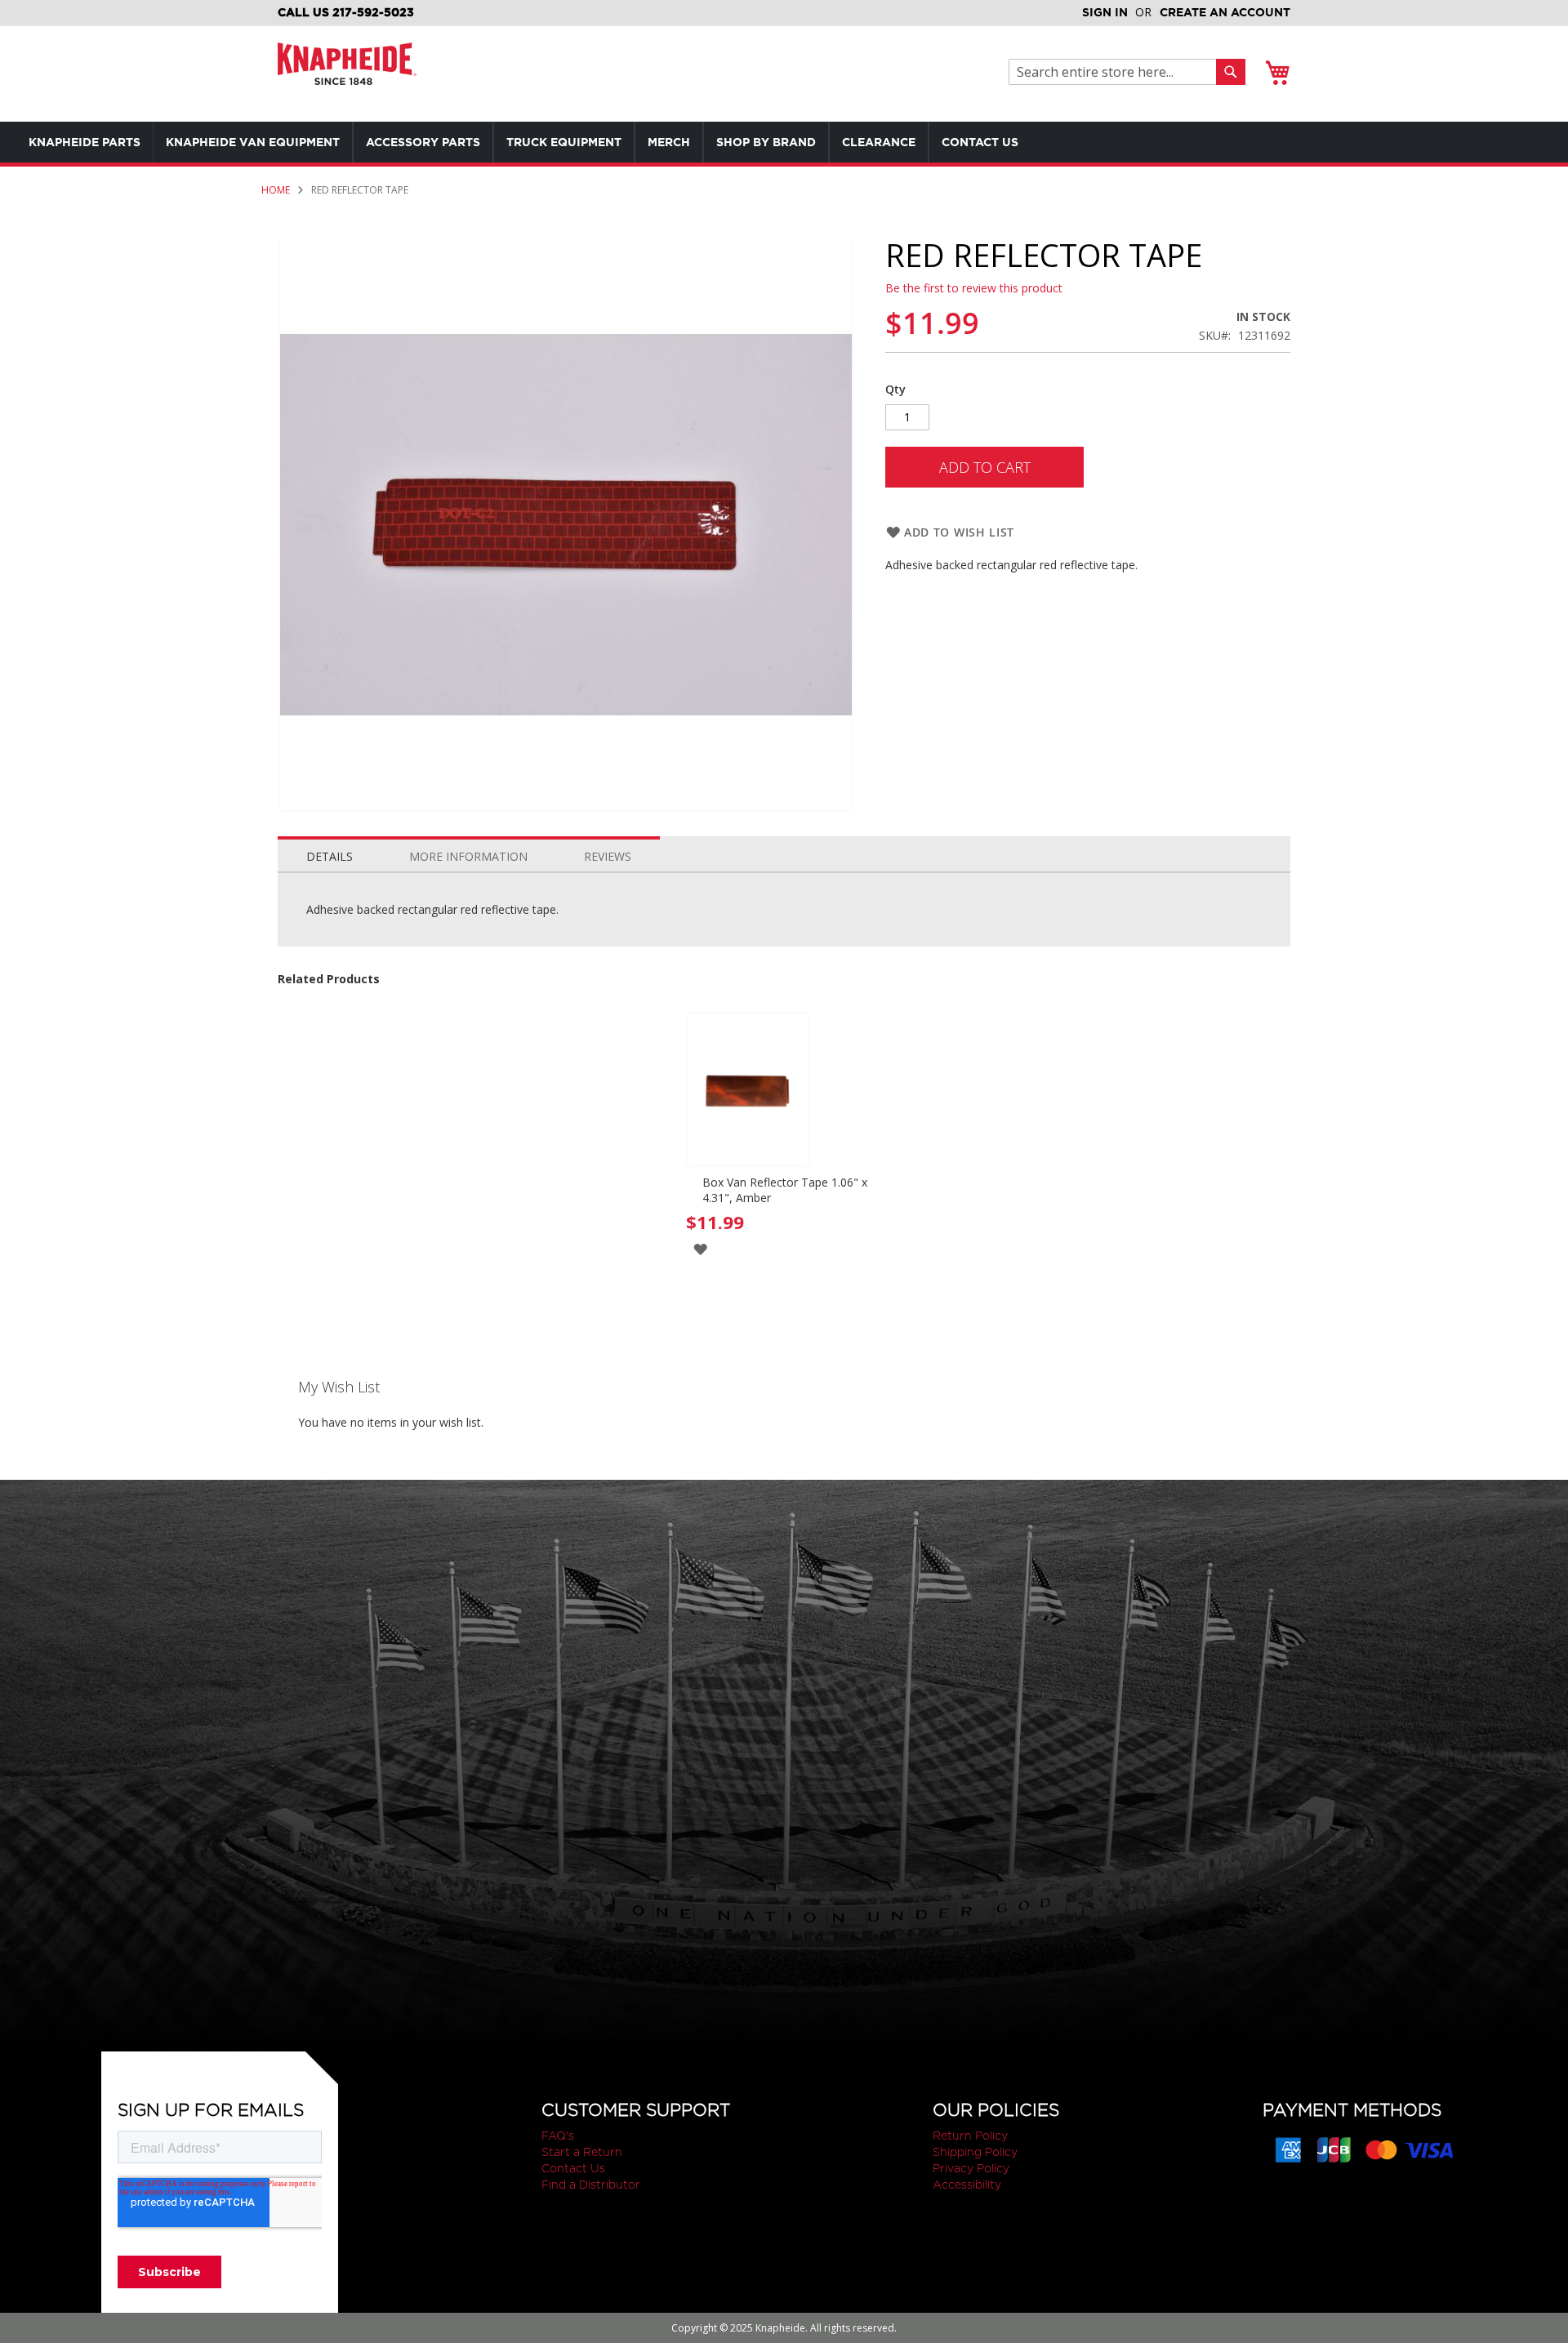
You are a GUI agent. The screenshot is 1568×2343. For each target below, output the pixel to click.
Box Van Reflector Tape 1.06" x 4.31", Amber (785, 1190)
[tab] (330, 853)
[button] (700, 1248)
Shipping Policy (975, 2152)
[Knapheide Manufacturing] (347, 74)
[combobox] (1117, 72)
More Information (468, 856)
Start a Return (582, 2152)
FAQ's (558, 2136)
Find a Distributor (591, 2185)
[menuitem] (85, 142)
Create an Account (1225, 12)
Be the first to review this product (974, 288)
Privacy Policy (971, 2168)
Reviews (608, 856)
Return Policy (970, 2136)
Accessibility (967, 2185)
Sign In (1105, 12)
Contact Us (573, 2168)
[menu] (555, 142)
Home (276, 190)
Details (330, 856)
